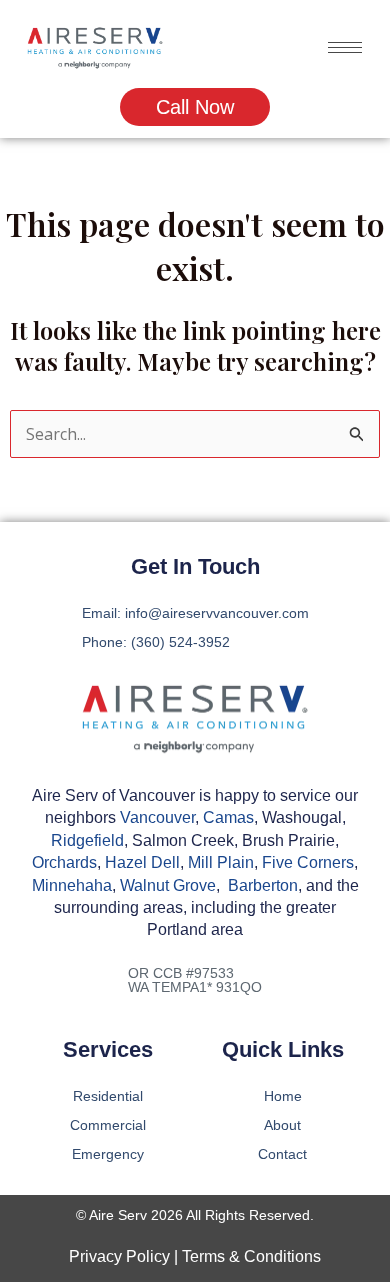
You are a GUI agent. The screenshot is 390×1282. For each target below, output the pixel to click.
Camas (228, 817)
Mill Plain (221, 862)
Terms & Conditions (251, 1256)
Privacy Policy (119, 1256)
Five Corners (308, 862)
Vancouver (157, 817)
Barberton (263, 885)
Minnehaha (72, 885)
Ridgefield (87, 840)
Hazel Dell (142, 862)
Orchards (64, 862)
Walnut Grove (168, 885)
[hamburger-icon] (345, 47)
